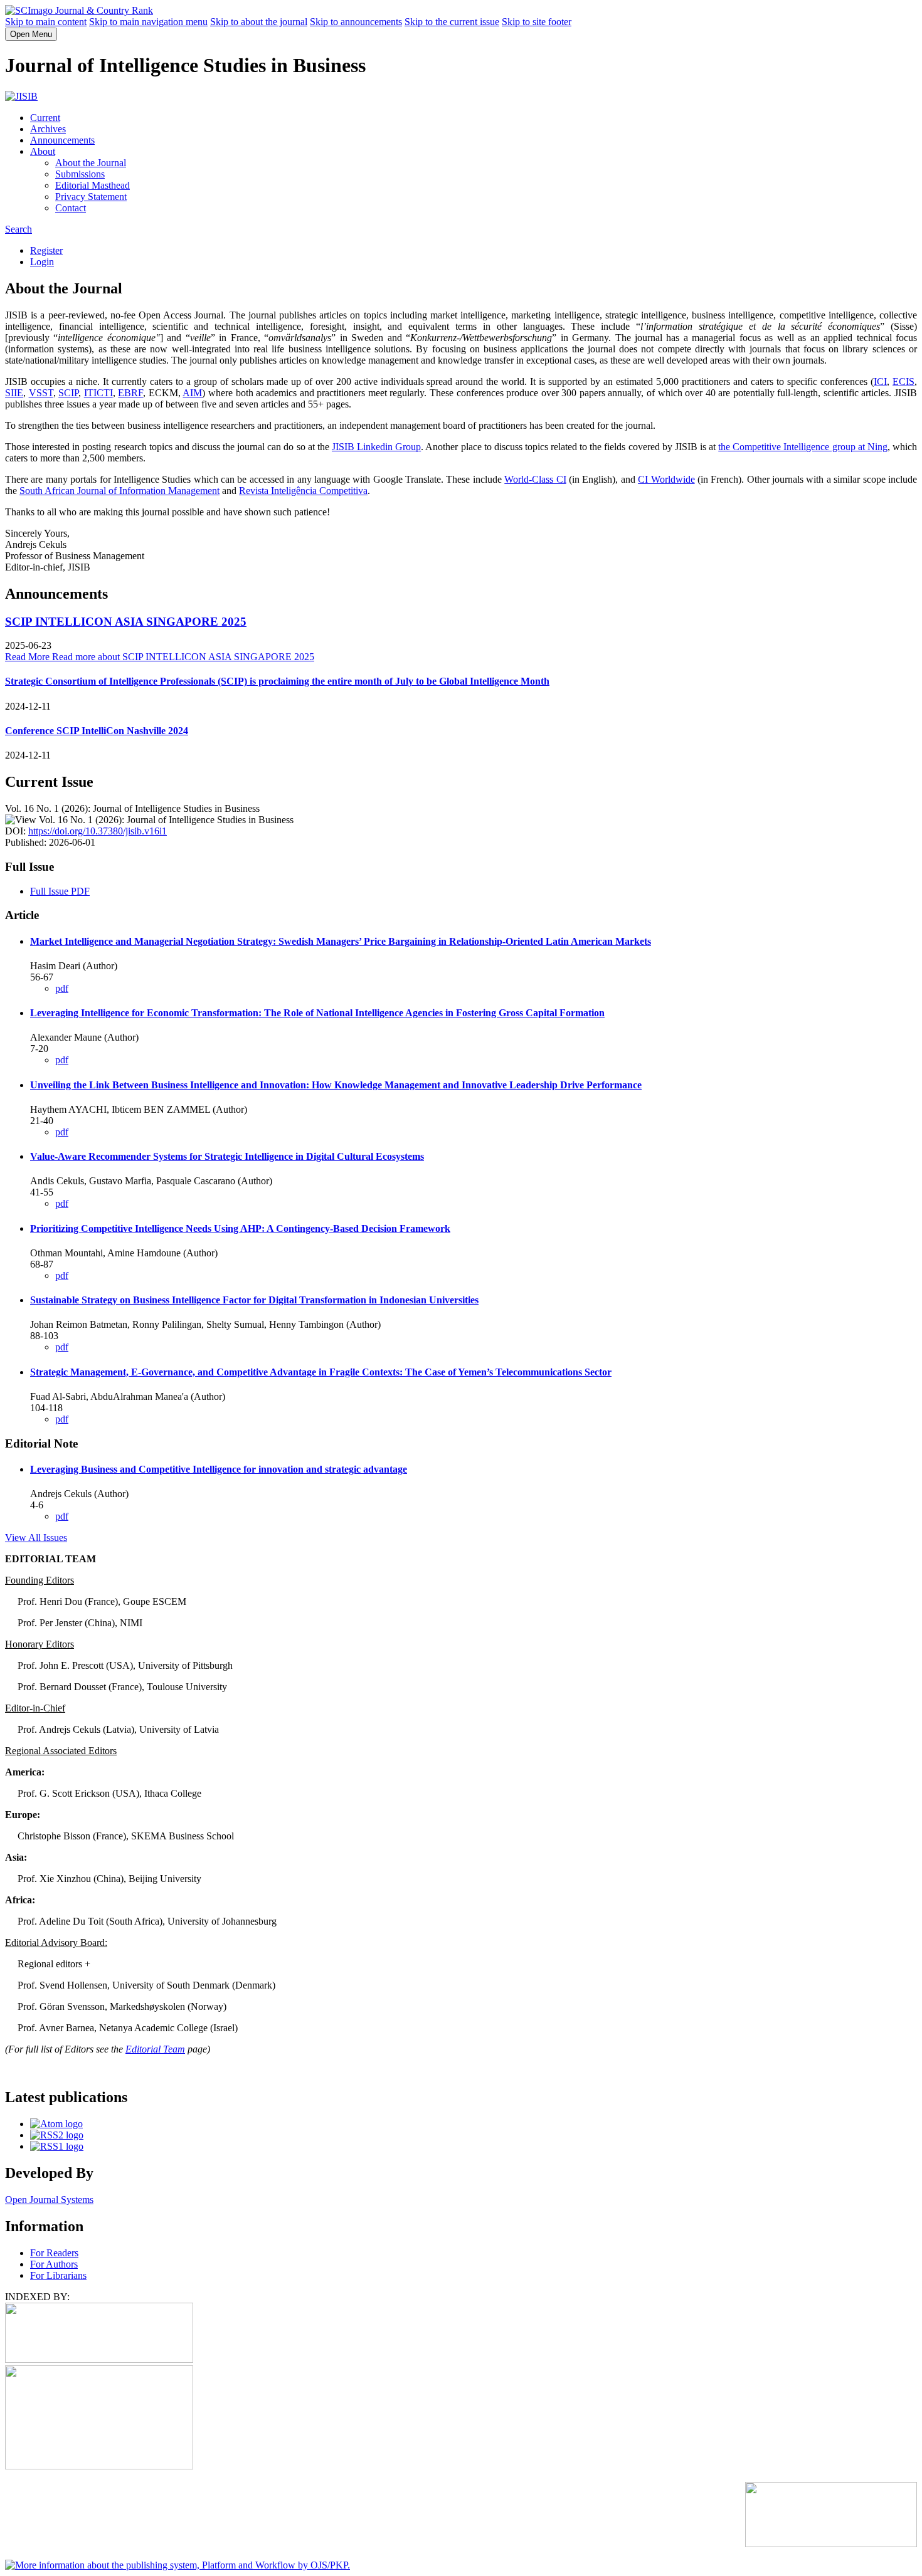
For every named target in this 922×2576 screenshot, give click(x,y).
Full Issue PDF (60, 891)
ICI (880, 381)
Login (42, 262)
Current (45, 118)
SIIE (14, 393)
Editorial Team (155, 2049)
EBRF (130, 393)
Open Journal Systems (49, 2200)
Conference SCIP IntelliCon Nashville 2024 (97, 731)
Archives (48, 129)
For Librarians (58, 2275)
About (43, 151)
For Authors (54, 2264)
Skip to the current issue (452, 22)
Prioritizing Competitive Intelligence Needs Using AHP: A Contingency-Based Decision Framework (240, 1228)
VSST (41, 393)
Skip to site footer (537, 22)
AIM (192, 393)
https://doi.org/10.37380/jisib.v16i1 (98, 831)
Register (46, 250)
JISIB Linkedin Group (376, 447)
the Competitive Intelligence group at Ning (803, 447)
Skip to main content (46, 22)
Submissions (80, 174)
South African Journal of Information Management (119, 491)
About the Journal (91, 163)
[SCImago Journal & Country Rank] (79, 10)
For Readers (54, 2253)
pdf (62, 988)
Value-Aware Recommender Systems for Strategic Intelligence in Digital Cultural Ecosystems (227, 1156)
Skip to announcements (356, 22)
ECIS (903, 381)
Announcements (62, 140)
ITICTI (98, 393)
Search (19, 229)
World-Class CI (535, 479)
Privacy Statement (91, 197)
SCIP (68, 393)
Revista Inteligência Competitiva (303, 491)
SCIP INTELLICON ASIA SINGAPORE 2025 (126, 622)
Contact (71, 208)
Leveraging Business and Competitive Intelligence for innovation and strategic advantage (219, 1469)
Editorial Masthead (93, 185)
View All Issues (36, 1538)
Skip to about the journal (259, 22)
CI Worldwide (666, 479)
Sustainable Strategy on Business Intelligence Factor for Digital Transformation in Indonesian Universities (254, 1300)
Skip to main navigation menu (148, 22)
